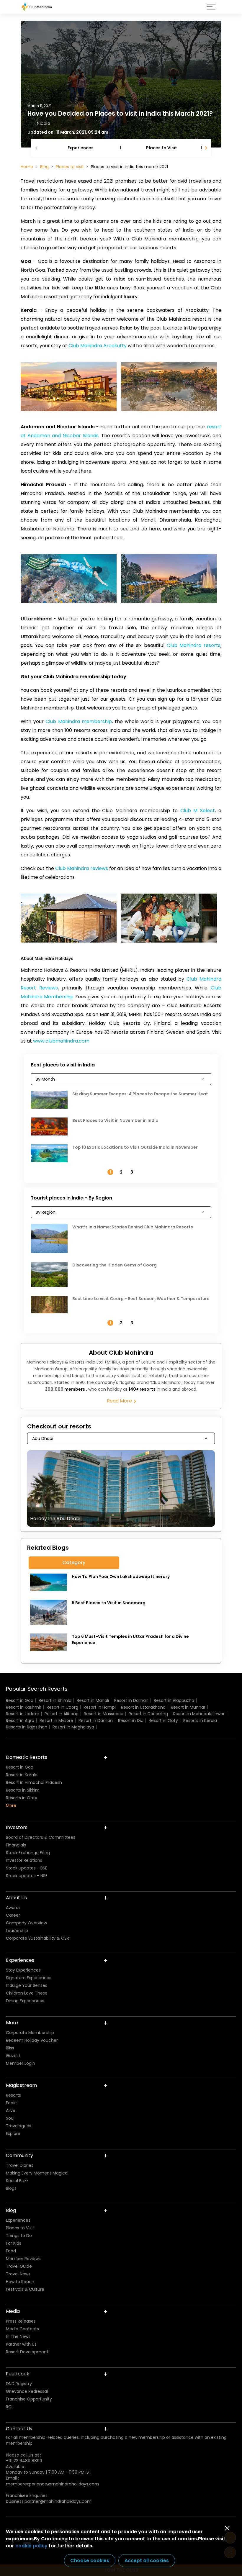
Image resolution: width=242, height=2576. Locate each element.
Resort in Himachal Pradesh (34, 1782)
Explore (13, 2133)
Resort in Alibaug (62, 1714)
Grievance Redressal (27, 2391)
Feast (12, 2103)
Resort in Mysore (56, 1720)
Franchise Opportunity (29, 2399)
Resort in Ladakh (23, 1714)
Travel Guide (19, 2266)
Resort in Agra (20, 1720)
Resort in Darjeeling (148, 1714)
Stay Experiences (23, 1970)
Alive (11, 2110)
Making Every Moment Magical (37, 2173)
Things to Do (19, 2236)
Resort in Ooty (163, 1720)
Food (11, 2251)
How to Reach (20, 2282)
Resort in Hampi (100, 1707)
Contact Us (19, 2429)
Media (13, 2311)
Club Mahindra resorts (194, 645)
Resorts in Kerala (200, 1720)
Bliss (10, 2048)
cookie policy (31, 2546)
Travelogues (19, 2126)
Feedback (18, 2374)
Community (19, 2155)
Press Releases (21, 2321)
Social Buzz (17, 2181)
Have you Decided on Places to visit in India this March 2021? (120, 113)
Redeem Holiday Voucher (32, 2040)
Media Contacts (22, 2329)
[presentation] (37, 148)
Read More (120, 1401)
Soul (10, 2118)
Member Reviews (23, 2259)
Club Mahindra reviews (82, 868)
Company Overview (26, 1923)
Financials (16, 1845)
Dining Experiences (25, 2001)
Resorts (13, 2095)
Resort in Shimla (55, 1700)
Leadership (17, 1931)
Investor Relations (24, 1860)
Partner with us (21, 2344)
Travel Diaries (20, 2165)
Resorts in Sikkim (23, 1790)
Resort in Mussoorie (104, 1714)
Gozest (13, 2056)
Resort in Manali (93, 1700)
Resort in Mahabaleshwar (199, 1714)
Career (13, 1915)
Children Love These (27, 1993)
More (11, 1805)
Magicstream (21, 2085)
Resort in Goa (20, 1700)
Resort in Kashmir (24, 1707)
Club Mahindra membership (79, 721)
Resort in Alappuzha (174, 1700)
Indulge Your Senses (27, 1985)
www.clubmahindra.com (61, 1041)
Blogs (11, 2188)
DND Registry (19, 2384)
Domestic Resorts (27, 1757)
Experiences (81, 148)
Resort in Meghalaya (73, 1727)
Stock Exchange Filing (28, 1853)
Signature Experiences (29, 1978)
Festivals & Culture (25, 2289)
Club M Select (198, 811)
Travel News (18, 2274)
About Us (16, 1898)
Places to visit (70, 167)
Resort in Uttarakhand (143, 1707)
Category (74, 1563)
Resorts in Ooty (22, 1798)
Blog (44, 167)
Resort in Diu (131, 1720)
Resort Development (27, 2352)
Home (27, 167)
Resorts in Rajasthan (27, 1727)
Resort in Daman (131, 1700)
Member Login (21, 2063)
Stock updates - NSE (27, 1876)
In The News (18, 2336)
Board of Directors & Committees (41, 1837)
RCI (9, 2407)
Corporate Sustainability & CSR (37, 1938)
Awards (13, 1908)
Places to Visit (162, 148)
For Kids (14, 2243)
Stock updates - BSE (27, 1868)
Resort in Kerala (22, 1775)
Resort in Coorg (62, 1707)
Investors (17, 1827)
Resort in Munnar (188, 1707)
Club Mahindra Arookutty (98, 346)
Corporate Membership (30, 2033)
